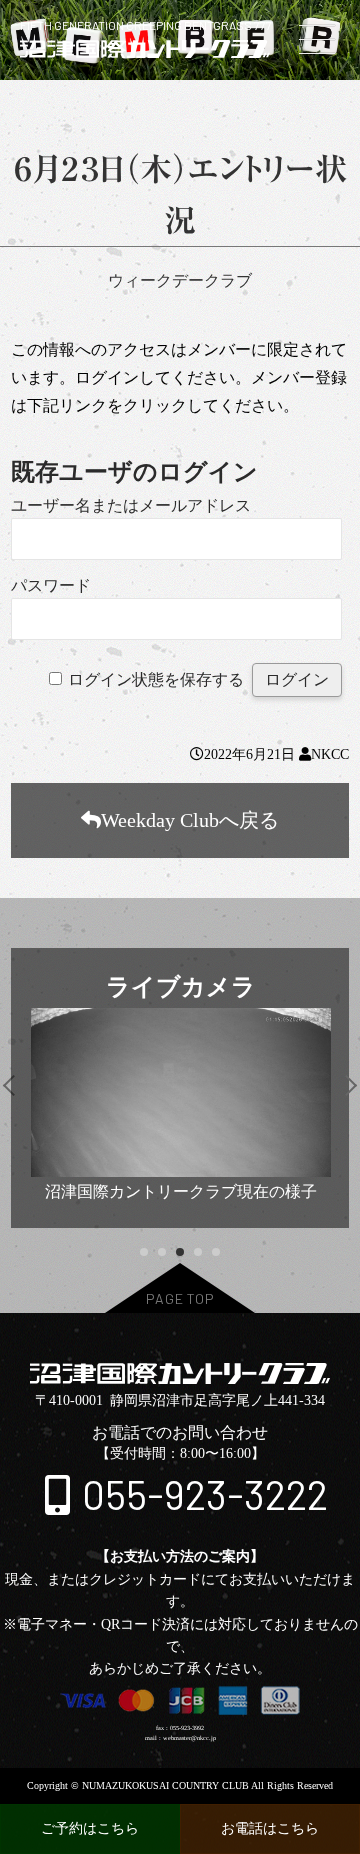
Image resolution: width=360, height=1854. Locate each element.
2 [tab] (161, 1252)
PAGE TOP (180, 1298)
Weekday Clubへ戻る (190, 820)
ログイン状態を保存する (156, 679)
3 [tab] (179, 1252)
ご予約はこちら (90, 1828)
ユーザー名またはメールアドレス (131, 505)
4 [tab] (197, 1252)
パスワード (51, 585)
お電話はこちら (270, 1828)
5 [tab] (215, 1252)
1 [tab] (143, 1252)
